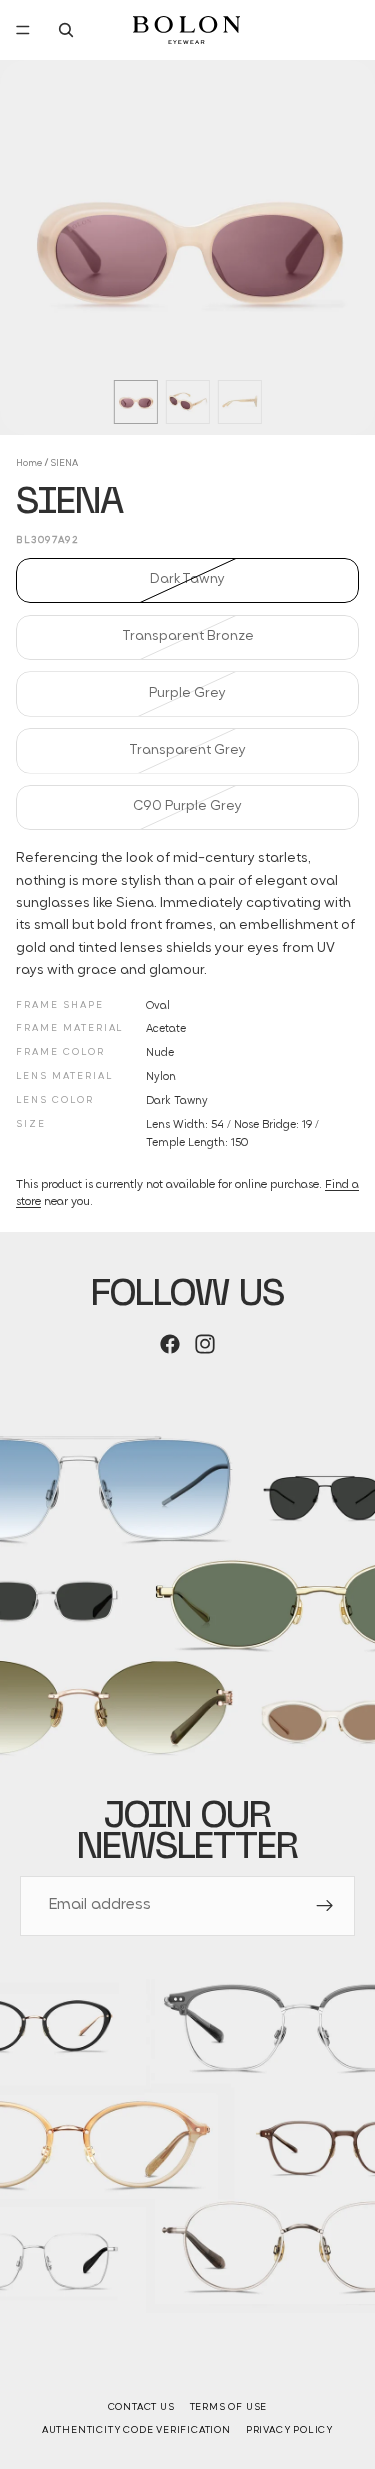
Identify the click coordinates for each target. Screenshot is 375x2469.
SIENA (64, 463)
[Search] (66, 30)
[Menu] (23, 30)
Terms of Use (229, 2407)
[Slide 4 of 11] (188, 402)
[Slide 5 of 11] (240, 402)
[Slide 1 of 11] (136, 402)
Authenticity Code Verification (136, 2430)
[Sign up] (325, 1906)
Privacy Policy (289, 2430)
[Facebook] (170, 1344)
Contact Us (141, 2407)
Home (29, 463)
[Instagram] (205, 1344)
